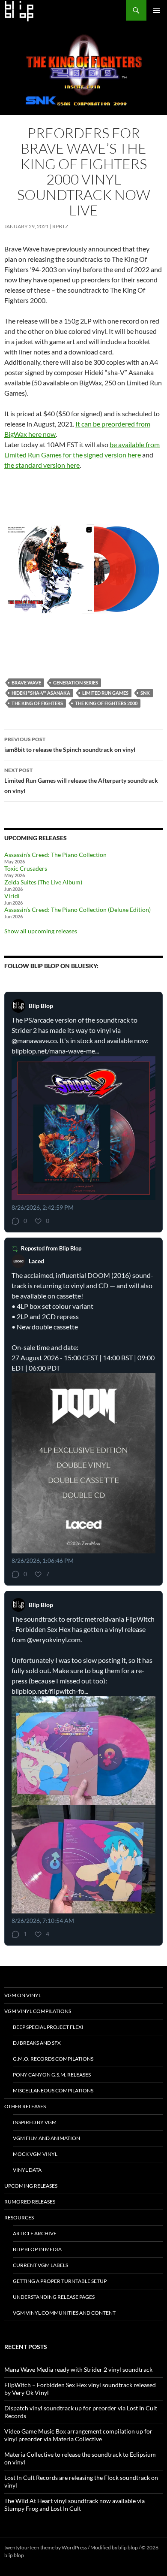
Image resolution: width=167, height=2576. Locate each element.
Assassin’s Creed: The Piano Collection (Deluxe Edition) (78, 910)
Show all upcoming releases (41, 931)
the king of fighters (37, 703)
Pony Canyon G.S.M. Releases (52, 2075)
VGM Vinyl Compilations (38, 2011)
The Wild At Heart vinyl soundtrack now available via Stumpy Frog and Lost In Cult (75, 2505)
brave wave (26, 683)
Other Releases (25, 2106)
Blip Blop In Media (37, 2249)
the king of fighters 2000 (106, 703)
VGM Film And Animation (46, 2138)
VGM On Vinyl (23, 1995)
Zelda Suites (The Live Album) (43, 882)
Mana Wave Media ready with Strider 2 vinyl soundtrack (78, 2369)
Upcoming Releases (31, 2186)
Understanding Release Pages (54, 2297)
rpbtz (60, 226)
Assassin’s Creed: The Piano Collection (55, 855)
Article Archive (35, 2233)
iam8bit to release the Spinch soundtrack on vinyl (70, 745)
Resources (19, 2217)
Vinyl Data (27, 2170)
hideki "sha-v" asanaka (41, 693)
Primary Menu (157, 10)
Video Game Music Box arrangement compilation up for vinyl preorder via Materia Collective (78, 2435)
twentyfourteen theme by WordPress (46, 2547)
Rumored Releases (30, 2202)
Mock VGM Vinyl (35, 2154)
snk (145, 693)
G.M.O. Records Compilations (53, 2059)
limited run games (105, 693)
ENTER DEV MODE (47, 2555)
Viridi (12, 896)
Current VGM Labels (40, 2265)
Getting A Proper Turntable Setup (60, 2281)
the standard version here (42, 465)
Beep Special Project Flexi (48, 2027)
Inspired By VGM (35, 2122)
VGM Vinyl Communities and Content (64, 2313)
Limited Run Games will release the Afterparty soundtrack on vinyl (81, 781)
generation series (76, 683)
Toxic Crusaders (26, 868)
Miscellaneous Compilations (53, 2090)
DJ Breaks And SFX (37, 2043)
